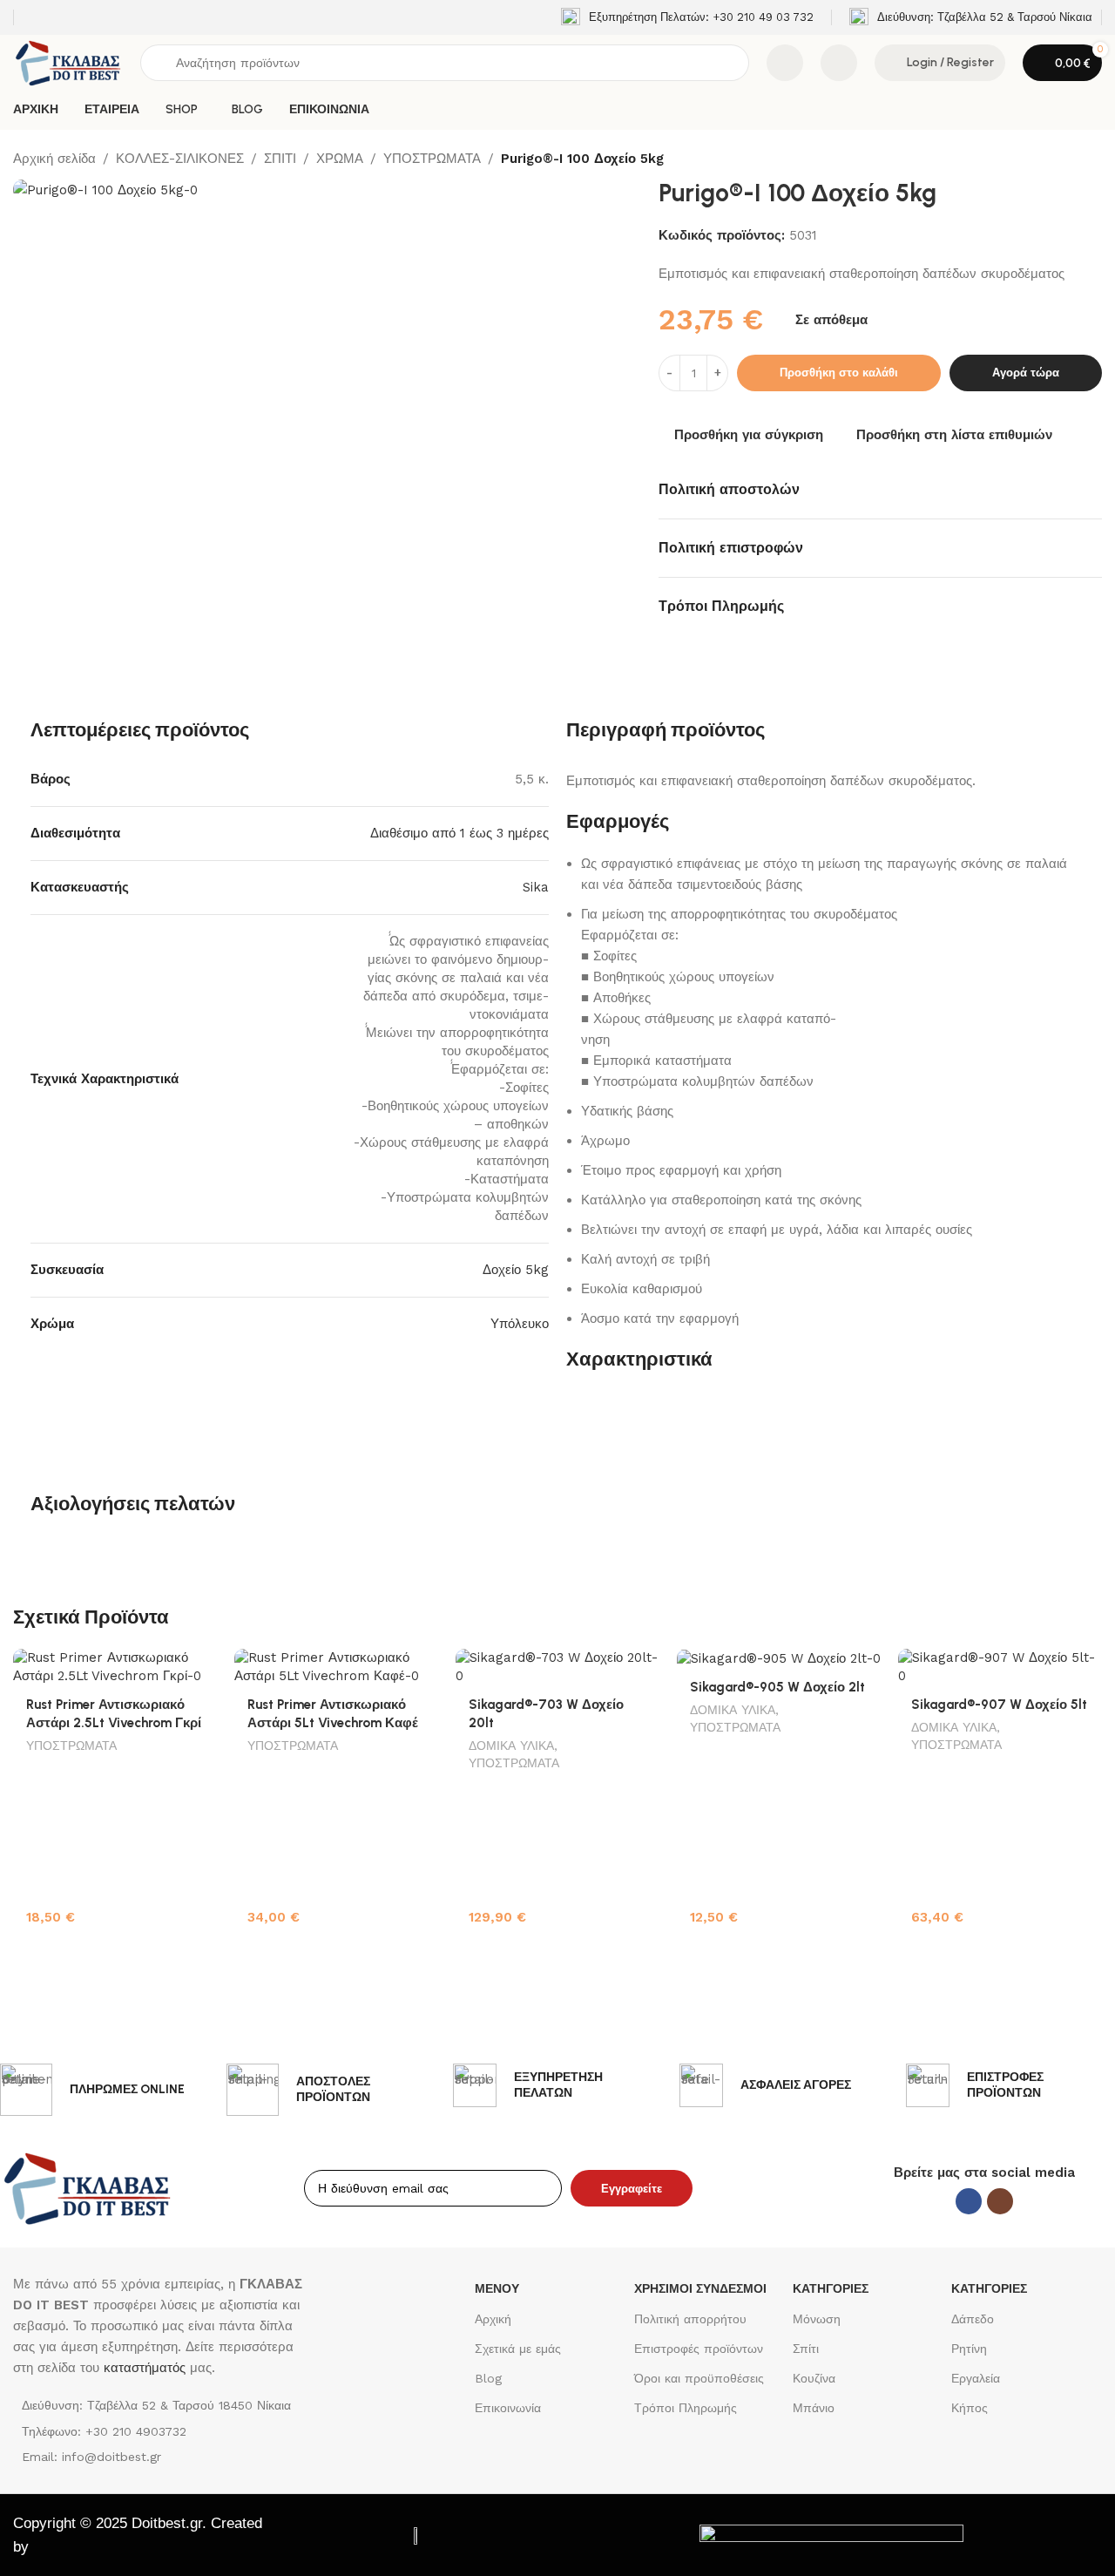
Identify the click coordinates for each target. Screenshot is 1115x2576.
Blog (488, 2378)
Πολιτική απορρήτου (690, 2319)
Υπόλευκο (520, 1324)
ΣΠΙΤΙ (280, 159)
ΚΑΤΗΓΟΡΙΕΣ (831, 2288)
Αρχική (493, 2319)
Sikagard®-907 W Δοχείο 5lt (999, 1705)
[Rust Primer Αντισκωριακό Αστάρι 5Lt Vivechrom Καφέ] (336, 1667)
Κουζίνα (814, 2378)
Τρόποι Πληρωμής (686, 2408)
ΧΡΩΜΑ (340, 159)
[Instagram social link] (1000, 2201)
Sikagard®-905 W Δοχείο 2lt (777, 1687)
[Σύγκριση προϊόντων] (785, 63)
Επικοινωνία (508, 2408)
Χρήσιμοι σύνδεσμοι (700, 2288)
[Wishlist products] (839, 63)
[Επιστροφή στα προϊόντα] (1071, 159)
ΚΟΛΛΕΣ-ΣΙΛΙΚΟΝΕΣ (180, 159)
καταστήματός (142, 2368)
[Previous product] (1050, 159)
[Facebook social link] (969, 2201)
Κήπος (970, 2408)
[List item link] (158, 2431)
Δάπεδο (973, 2319)
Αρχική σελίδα (54, 159)
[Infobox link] (687, 17)
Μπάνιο (814, 2408)
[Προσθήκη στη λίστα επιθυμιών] (195, 1668)
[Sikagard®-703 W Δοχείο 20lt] (557, 1667)
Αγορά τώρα (1026, 373)
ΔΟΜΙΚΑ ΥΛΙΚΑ (511, 1746)
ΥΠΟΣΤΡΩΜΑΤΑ (432, 159)
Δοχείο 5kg (516, 1270)
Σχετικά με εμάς (518, 2349)
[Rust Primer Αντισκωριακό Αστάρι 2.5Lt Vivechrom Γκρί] (115, 1667)
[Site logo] (68, 62)
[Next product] (1091, 159)
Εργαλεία (976, 2378)
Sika (536, 887)
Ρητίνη (969, 2349)
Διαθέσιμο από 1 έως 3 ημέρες (460, 833)
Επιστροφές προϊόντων (699, 2349)
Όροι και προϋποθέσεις (699, 2378)
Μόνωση (817, 2319)
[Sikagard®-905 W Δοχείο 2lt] (779, 1658)
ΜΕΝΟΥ (497, 2288)
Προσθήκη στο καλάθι (839, 373)
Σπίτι (806, 2349)
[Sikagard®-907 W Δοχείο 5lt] (1000, 1667)
